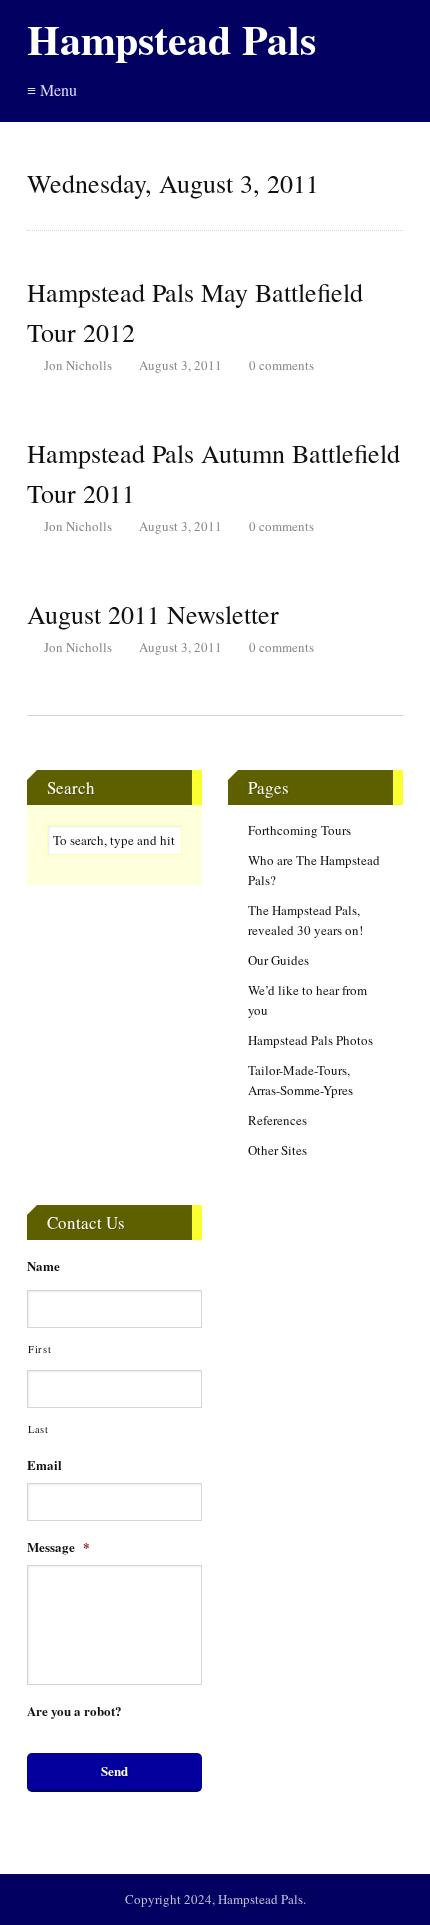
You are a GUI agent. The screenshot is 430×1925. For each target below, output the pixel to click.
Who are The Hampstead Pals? (314, 870)
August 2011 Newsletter (153, 614)
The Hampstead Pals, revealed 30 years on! (305, 920)
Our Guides (278, 960)
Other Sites (277, 1150)
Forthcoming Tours (299, 830)
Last (38, 1429)
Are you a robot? (74, 1711)
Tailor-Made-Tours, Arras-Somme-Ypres (300, 1080)
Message (58, 1547)
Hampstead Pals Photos (310, 1040)
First (39, 1349)
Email (44, 1465)
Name (43, 1266)
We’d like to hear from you (307, 1000)
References (277, 1120)
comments (281, 365)
